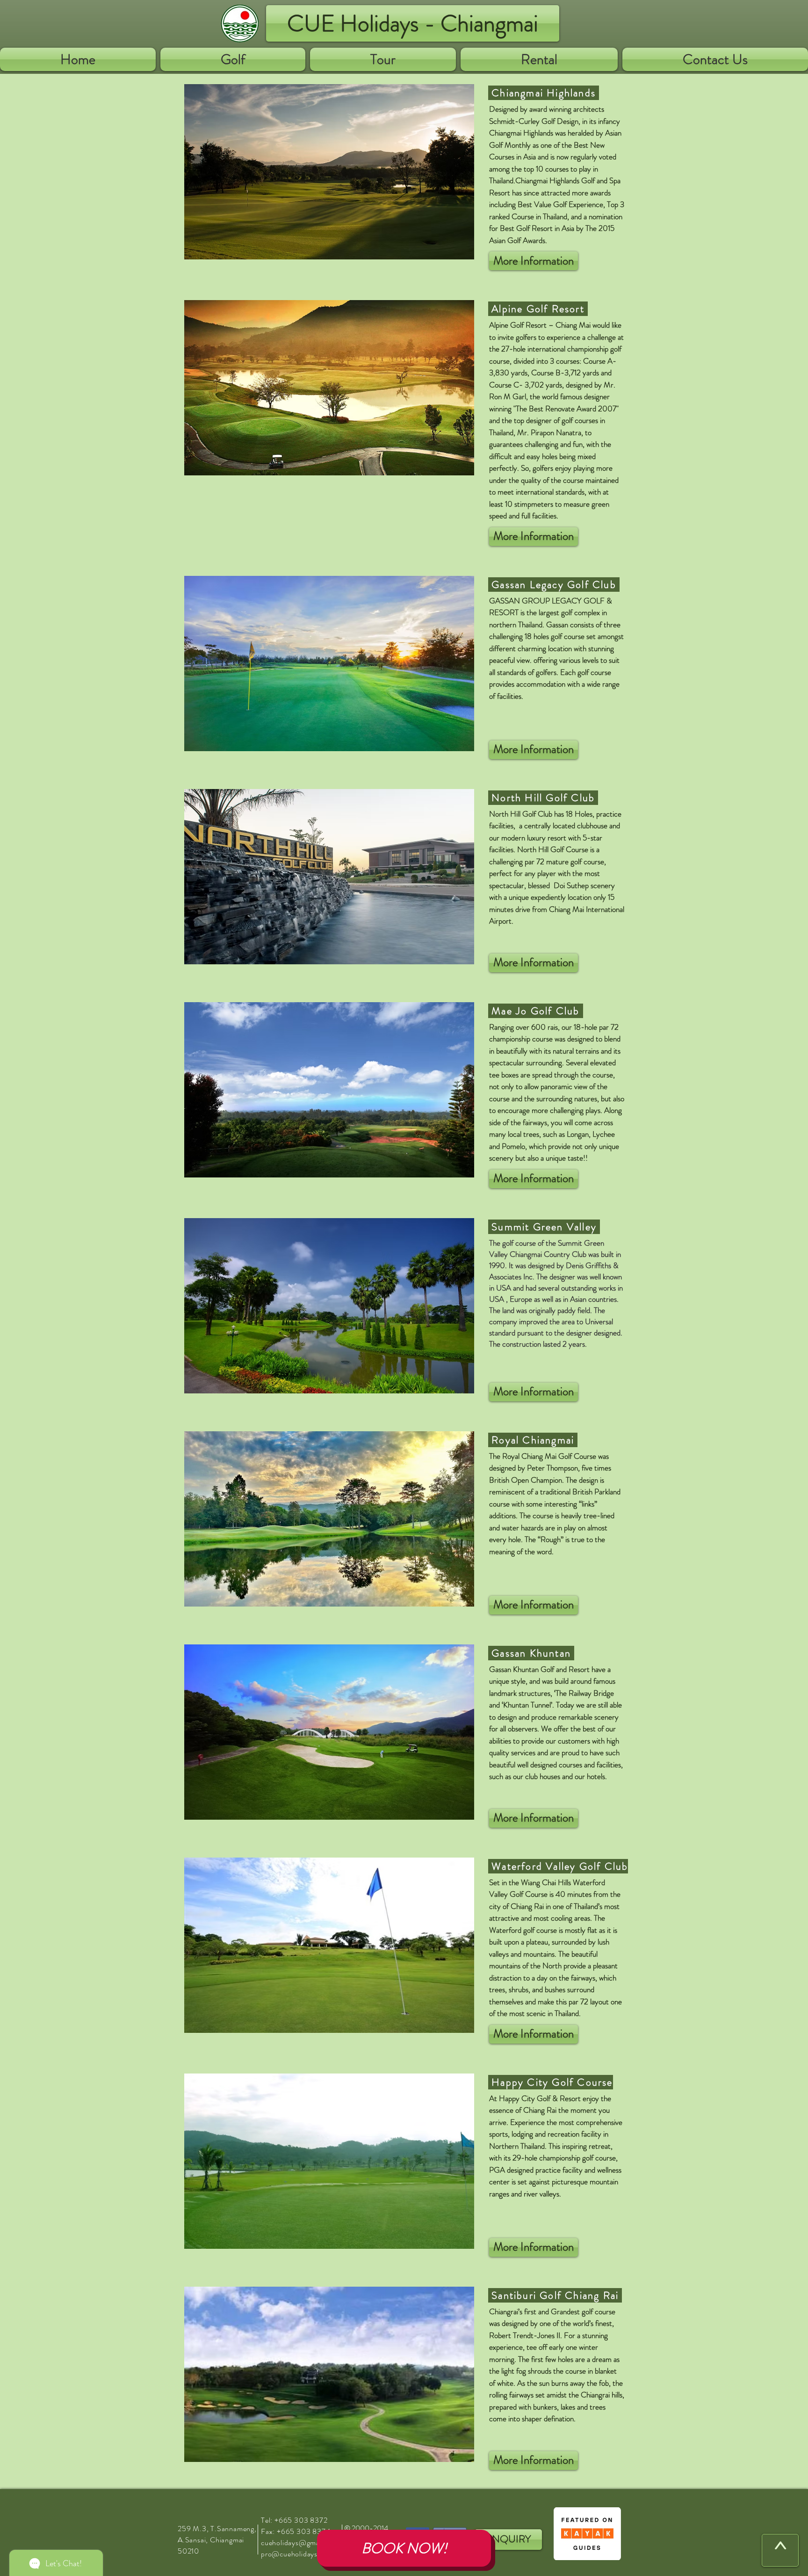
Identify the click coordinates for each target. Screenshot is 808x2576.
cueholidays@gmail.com (300, 2543)
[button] (233, 59)
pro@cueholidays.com (297, 2554)
